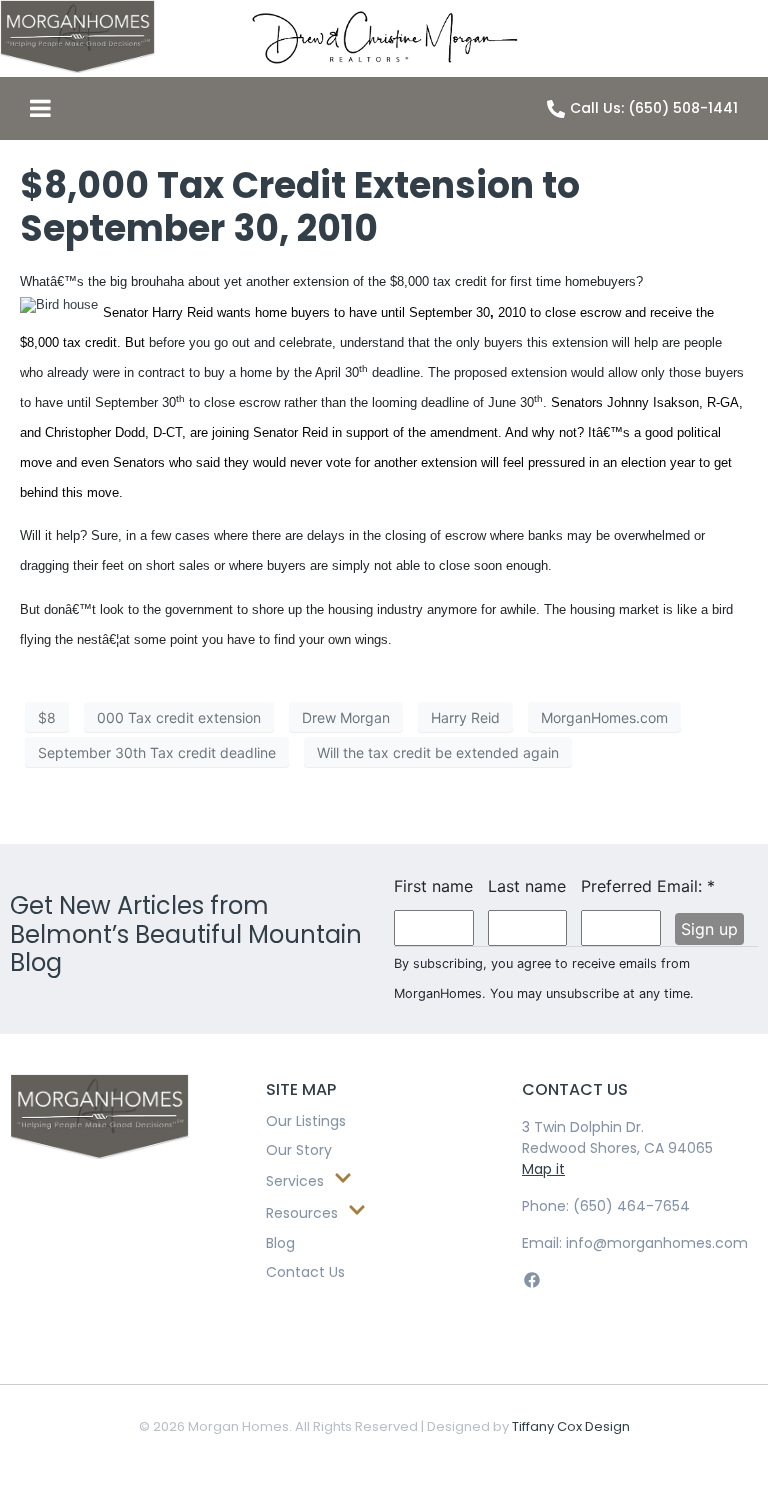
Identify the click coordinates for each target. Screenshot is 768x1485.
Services (295, 1181)
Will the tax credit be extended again (438, 752)
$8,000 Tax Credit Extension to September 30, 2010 (300, 207)
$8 (47, 717)
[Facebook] (531, 1279)
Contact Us (305, 1272)
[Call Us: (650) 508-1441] (556, 109)
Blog (280, 1243)
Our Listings (306, 1121)
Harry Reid (465, 717)
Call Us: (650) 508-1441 (654, 108)
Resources (302, 1213)
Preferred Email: (621, 886)
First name (433, 886)
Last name (527, 886)
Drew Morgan (346, 717)
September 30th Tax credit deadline (157, 752)
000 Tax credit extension (179, 717)
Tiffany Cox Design (571, 1426)
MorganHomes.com (604, 717)
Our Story (299, 1150)
